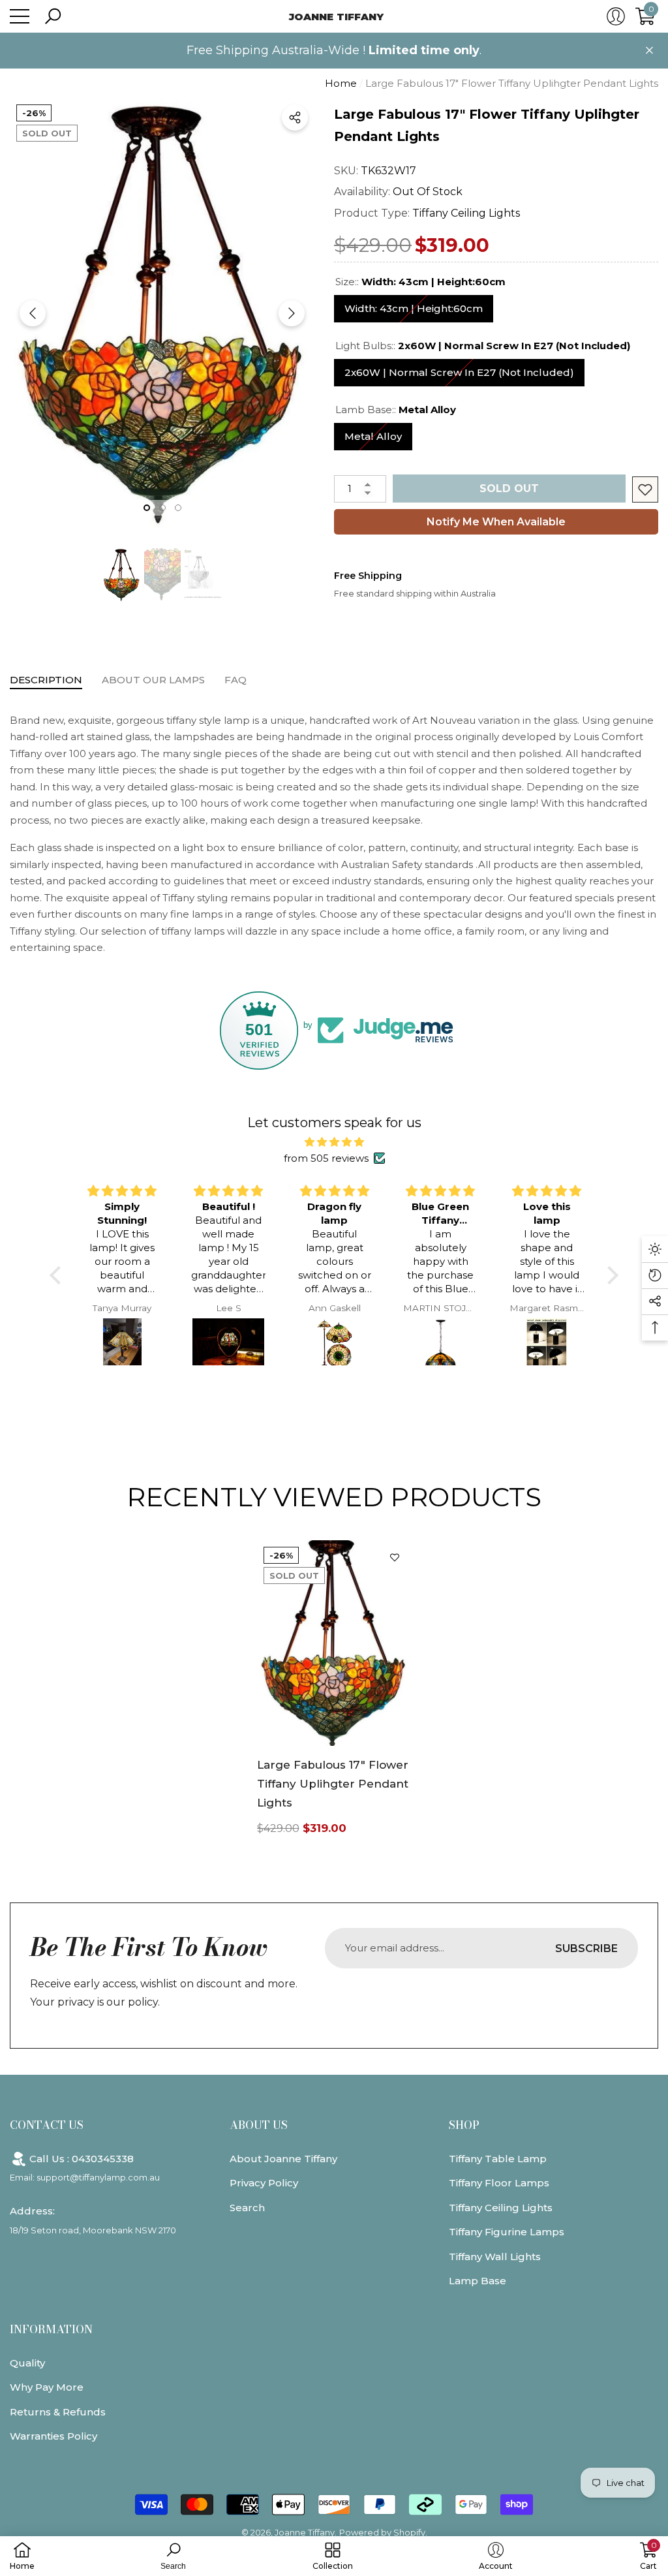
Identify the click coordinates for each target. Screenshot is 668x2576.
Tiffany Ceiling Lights (466, 213)
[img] (334, 1142)
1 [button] (147, 508)
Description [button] (46, 680)
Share (295, 117)
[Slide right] (292, 313)
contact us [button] (47, 2125)
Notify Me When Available (496, 522)
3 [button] (178, 508)
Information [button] (51, 2329)
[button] (53, 16)
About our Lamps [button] (153, 680)
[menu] (20, 16)
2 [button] (162, 508)
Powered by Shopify (382, 2532)
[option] (162, 313)
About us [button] (259, 2125)
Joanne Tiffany (305, 2532)
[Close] (649, 51)
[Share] (295, 117)
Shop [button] (464, 2125)
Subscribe (586, 1948)
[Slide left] (33, 313)
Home (341, 83)
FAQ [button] (235, 680)
